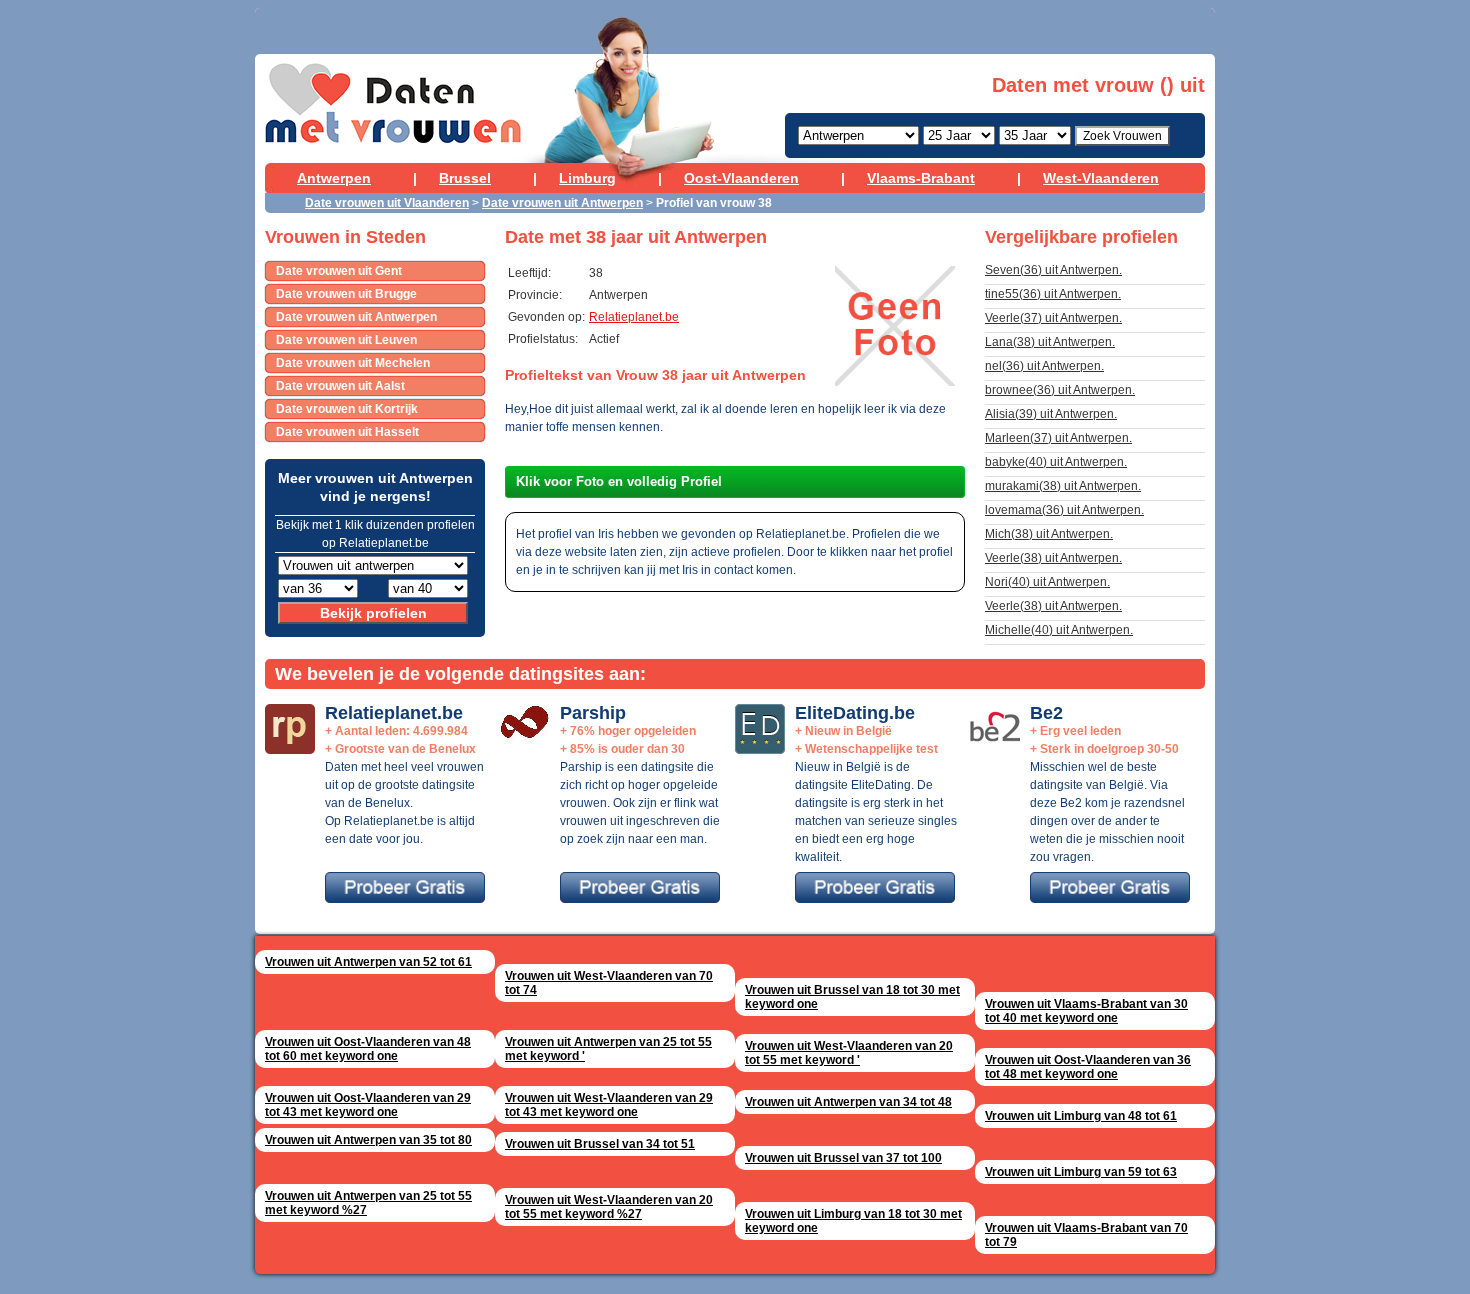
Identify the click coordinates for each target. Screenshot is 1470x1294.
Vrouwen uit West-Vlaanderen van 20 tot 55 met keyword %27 (609, 1207)
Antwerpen (334, 178)
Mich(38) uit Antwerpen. (1049, 534)
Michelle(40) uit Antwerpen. (1059, 630)
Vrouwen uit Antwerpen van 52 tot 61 (368, 962)
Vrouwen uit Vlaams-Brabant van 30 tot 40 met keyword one (1086, 1011)
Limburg (587, 178)
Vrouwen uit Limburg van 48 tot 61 (1081, 1116)
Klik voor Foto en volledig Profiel (619, 481)
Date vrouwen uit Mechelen (353, 363)
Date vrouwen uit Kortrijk (347, 409)
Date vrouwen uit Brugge (346, 294)
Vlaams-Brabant (921, 178)
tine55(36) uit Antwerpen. (1053, 294)
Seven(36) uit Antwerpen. (1053, 270)
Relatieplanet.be (634, 317)
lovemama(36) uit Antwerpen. (1064, 510)
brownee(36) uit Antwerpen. (1060, 390)
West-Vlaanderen (1101, 178)
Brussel (465, 178)
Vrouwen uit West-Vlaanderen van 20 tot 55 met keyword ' (849, 1053)
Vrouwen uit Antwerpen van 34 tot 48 (848, 1102)
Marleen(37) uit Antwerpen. (1058, 438)
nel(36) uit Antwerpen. (1044, 366)
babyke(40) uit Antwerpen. (1056, 462)
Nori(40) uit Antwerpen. (1047, 582)
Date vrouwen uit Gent (339, 271)
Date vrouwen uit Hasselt (347, 432)
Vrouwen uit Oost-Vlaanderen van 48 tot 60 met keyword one (368, 1049)
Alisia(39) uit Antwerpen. (1051, 414)
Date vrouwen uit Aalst (340, 386)
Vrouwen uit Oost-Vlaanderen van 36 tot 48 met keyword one (1088, 1067)
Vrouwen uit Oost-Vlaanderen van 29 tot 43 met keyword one (368, 1105)
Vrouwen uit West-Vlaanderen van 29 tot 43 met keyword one (609, 1105)
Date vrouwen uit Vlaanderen (387, 203)
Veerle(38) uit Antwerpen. (1053, 558)
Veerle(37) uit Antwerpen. (1053, 318)
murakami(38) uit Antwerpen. (1063, 486)
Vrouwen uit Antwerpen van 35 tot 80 (368, 1140)
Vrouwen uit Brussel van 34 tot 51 (600, 1144)
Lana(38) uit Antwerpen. (1050, 342)
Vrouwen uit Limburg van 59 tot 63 (1081, 1172)
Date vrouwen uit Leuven (346, 340)
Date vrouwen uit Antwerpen (562, 203)
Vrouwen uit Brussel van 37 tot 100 (843, 1158)
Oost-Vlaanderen (741, 178)
